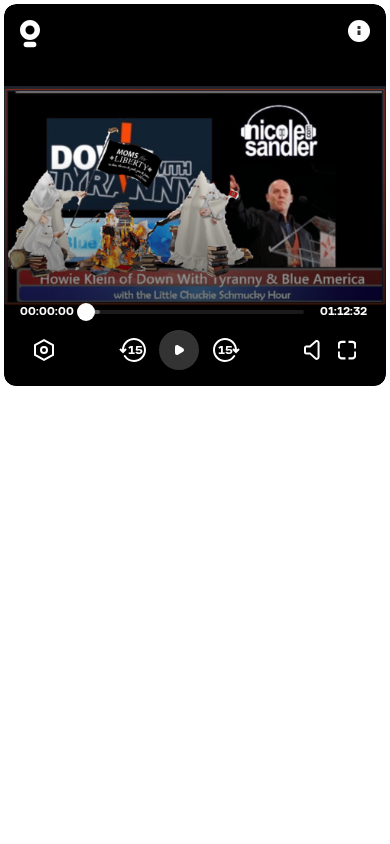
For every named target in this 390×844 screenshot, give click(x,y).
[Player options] (44, 350)
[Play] (179, 350)
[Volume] (317, 350)
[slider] (86, 312)
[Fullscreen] (347, 350)
